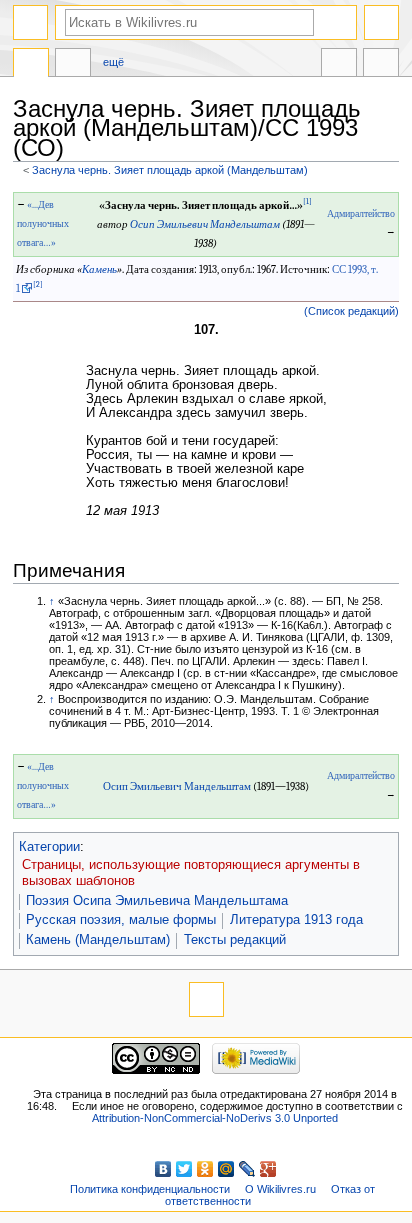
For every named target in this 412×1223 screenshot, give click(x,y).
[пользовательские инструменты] (381, 22)
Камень (99, 269)
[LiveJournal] (247, 1169)
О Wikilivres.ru (280, 1189)
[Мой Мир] (226, 1169)
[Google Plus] (268, 1169)
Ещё (113, 62)
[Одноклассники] (205, 1169)
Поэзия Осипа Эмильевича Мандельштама (157, 901)
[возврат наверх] (206, 999)
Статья (31, 65)
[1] (307, 201)
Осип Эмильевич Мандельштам (205, 224)
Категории (49, 847)
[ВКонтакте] (163, 1169)
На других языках (339, 65)
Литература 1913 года (296, 920)
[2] (38, 284)
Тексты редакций (235, 940)
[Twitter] (184, 1169)
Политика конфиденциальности (150, 1189)
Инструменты (381, 65)
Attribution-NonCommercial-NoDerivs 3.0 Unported (215, 1118)
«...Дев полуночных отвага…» (43, 224)
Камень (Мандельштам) (98, 940)
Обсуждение (73, 65)
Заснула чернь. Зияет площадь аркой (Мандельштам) (170, 170)
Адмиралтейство (361, 214)
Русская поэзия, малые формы (121, 920)
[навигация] (30, 22)
